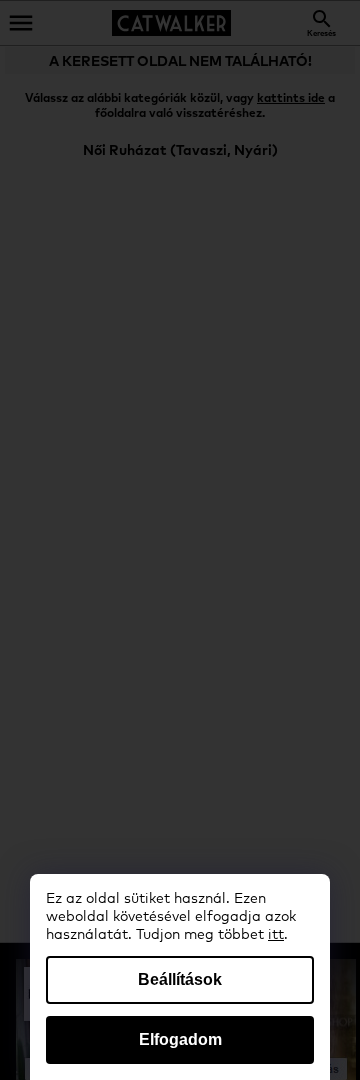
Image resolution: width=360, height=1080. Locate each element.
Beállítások (180, 979)
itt (276, 935)
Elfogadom (180, 1039)
